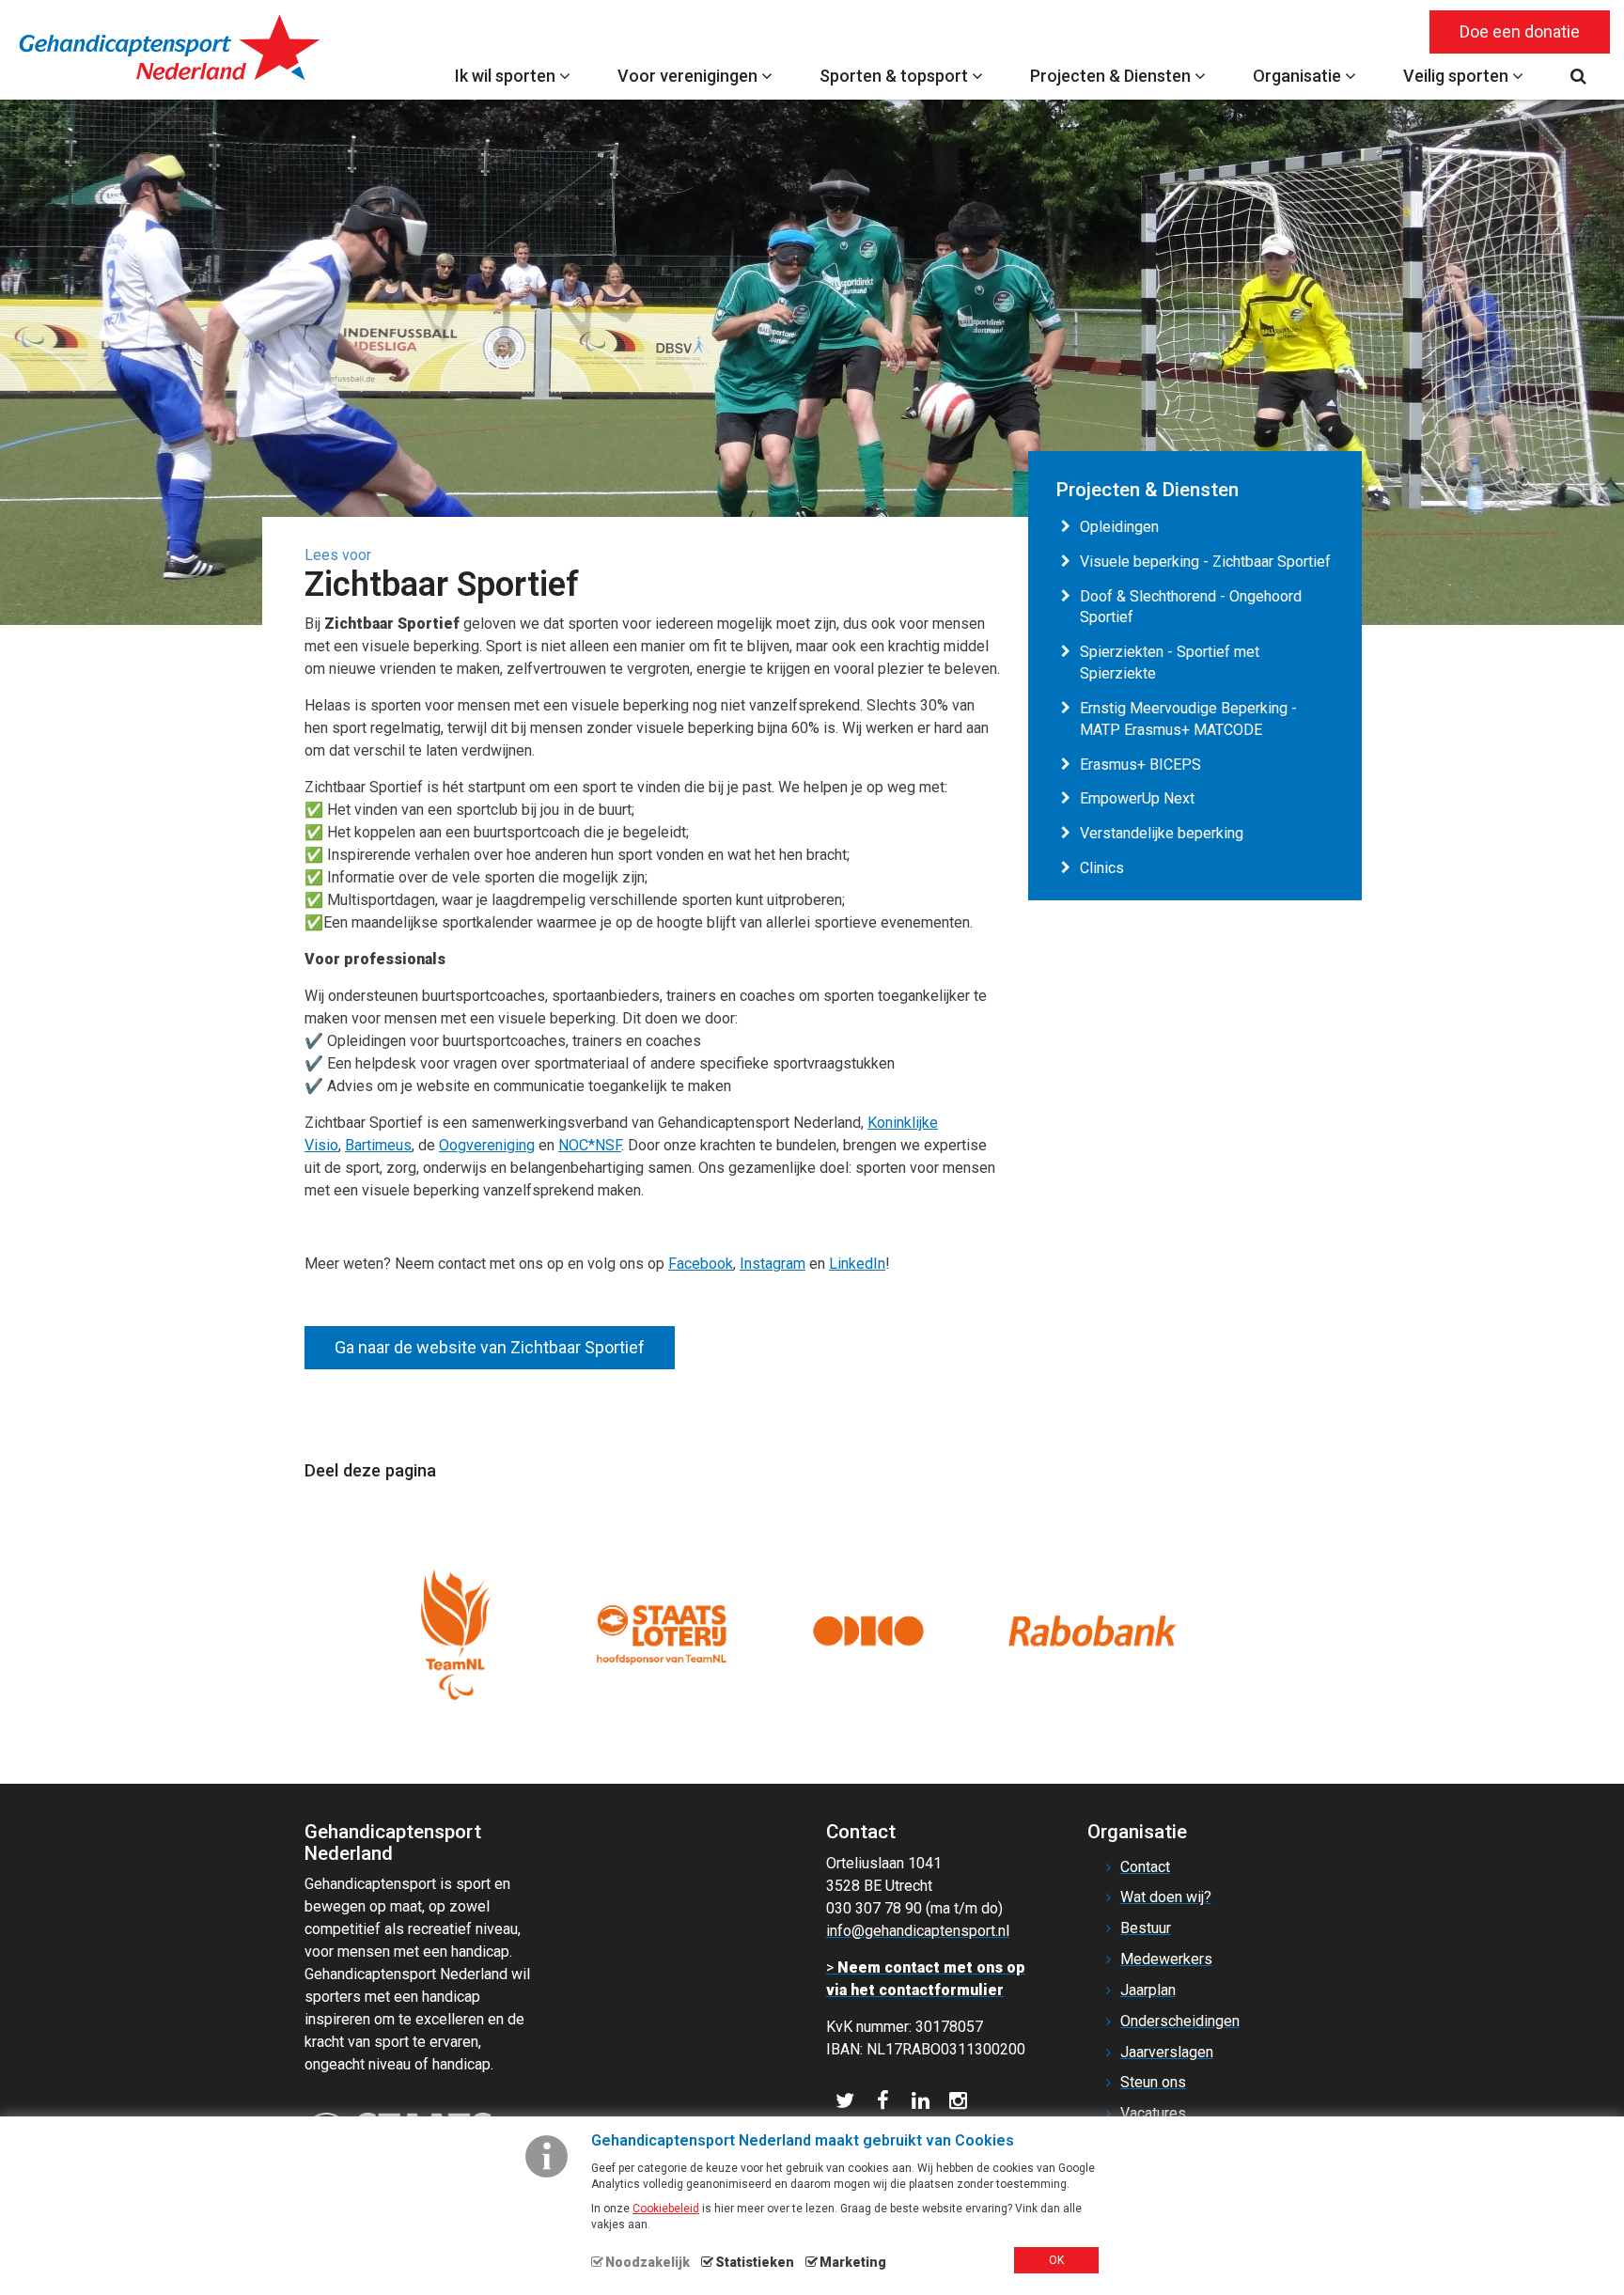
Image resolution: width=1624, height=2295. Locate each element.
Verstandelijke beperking (1162, 833)
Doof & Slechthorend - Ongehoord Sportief (1191, 607)
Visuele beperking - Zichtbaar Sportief (1205, 562)
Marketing (853, 2262)
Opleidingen (1119, 527)
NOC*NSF (590, 1145)
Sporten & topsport (896, 76)
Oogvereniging (487, 1145)
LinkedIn (857, 1264)
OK (1056, 2260)
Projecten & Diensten (1112, 76)
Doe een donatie (1520, 31)
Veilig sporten (1458, 76)
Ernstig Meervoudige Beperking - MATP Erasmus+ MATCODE (1188, 719)
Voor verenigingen (689, 76)
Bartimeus (378, 1145)
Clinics (1102, 868)
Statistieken (755, 2262)
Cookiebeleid (666, 2209)
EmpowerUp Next (1137, 798)
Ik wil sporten (507, 76)
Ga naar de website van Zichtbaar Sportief (490, 1347)
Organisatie (1299, 76)
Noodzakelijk (648, 2262)
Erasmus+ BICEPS (1140, 765)
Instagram (773, 1264)
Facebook (701, 1264)
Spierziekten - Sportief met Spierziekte (1170, 663)
